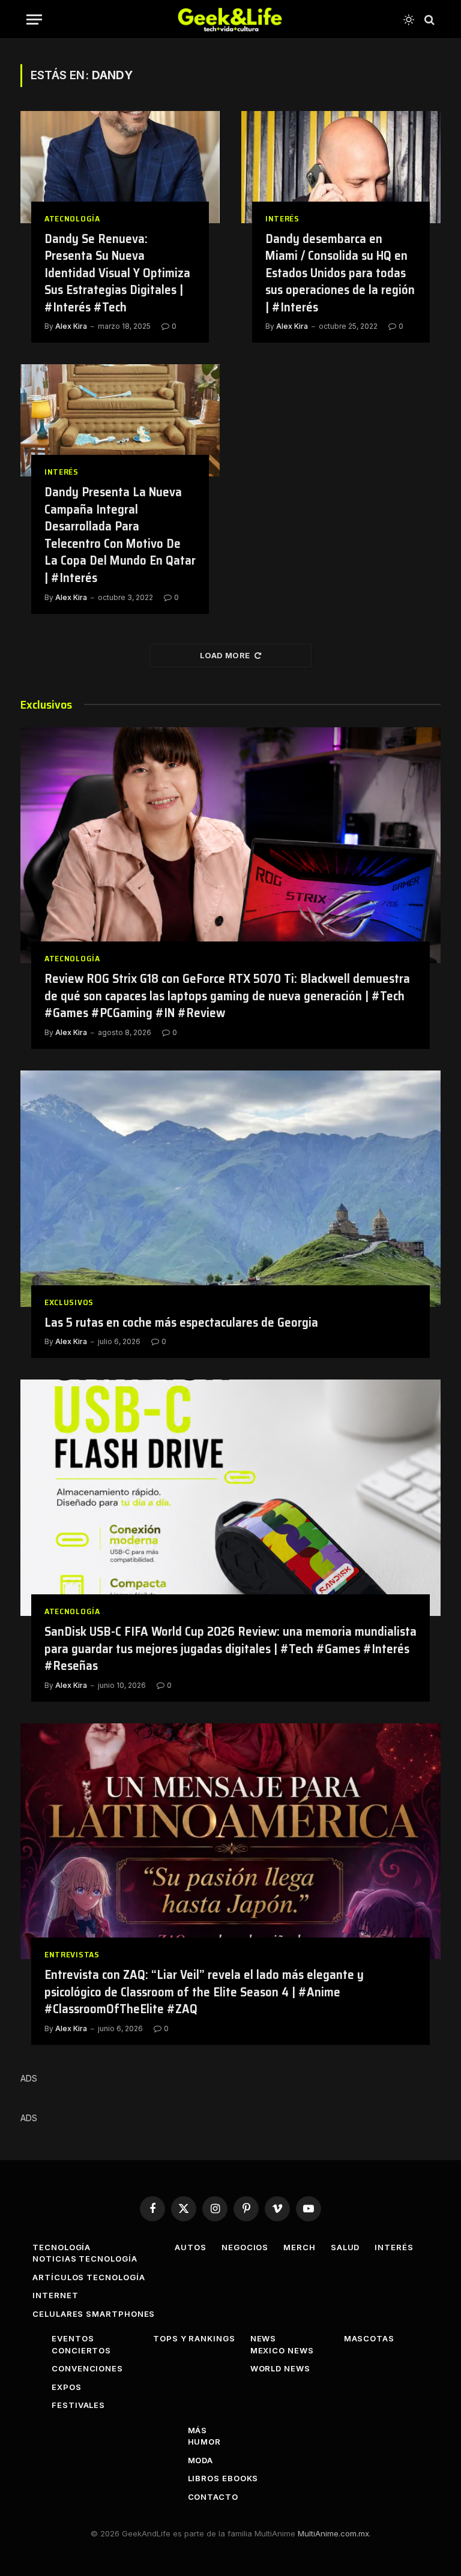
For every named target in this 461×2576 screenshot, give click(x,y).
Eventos (73, 2338)
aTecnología (72, 219)
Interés (282, 219)
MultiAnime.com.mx (333, 2533)
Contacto (213, 2497)
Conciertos (81, 2350)
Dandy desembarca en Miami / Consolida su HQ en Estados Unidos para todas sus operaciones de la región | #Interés (340, 273)
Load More (225, 655)
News (264, 2338)
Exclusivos (69, 1302)
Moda (201, 2460)
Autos (191, 2247)
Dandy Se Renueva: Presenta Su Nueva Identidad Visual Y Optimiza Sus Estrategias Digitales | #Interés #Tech (117, 273)
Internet (55, 2295)
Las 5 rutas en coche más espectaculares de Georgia (181, 1323)
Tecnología (62, 2247)
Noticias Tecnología (85, 2259)
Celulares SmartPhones (94, 2314)
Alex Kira (71, 326)
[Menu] (34, 20)
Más (198, 2430)
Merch (300, 2247)
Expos (67, 2387)
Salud (345, 2247)
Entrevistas (72, 1955)
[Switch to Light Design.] (409, 20)
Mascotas (369, 2338)
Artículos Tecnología (89, 2277)
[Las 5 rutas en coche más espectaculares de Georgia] (230, 1189)
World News (280, 2368)
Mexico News (282, 2350)
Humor (205, 2442)
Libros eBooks (223, 2478)
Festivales (78, 2405)
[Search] (428, 20)
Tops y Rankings (194, 2338)
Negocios (245, 2247)
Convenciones (87, 2368)
